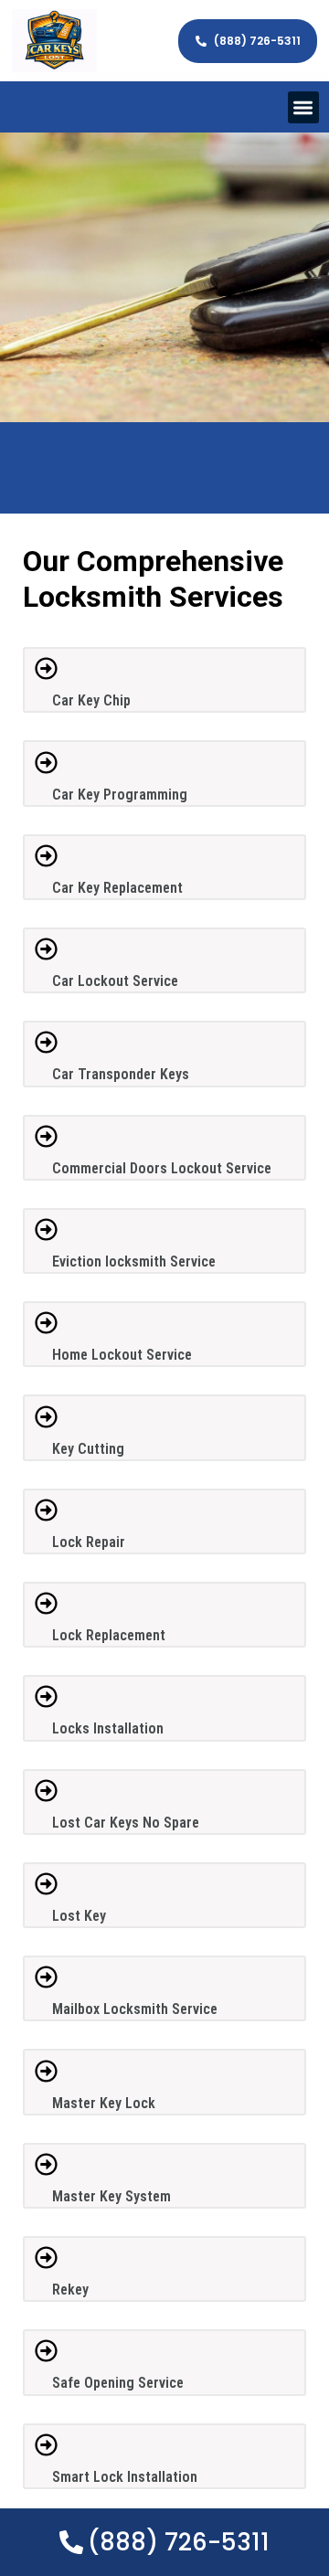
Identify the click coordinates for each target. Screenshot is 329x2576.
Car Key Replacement (117, 888)
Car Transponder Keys (121, 1074)
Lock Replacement (109, 1635)
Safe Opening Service (118, 2383)
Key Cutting (88, 1449)
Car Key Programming (120, 795)
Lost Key (79, 1916)
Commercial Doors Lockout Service (162, 1168)
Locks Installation (108, 1728)
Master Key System (111, 2196)
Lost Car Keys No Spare (126, 1823)
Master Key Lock (104, 2103)
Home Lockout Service (122, 1355)
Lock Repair (89, 1542)
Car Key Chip (91, 700)
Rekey (70, 2290)
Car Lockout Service (115, 981)
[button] (304, 107)
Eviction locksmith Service (134, 1261)
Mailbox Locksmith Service (135, 2009)
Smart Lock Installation (125, 2477)
